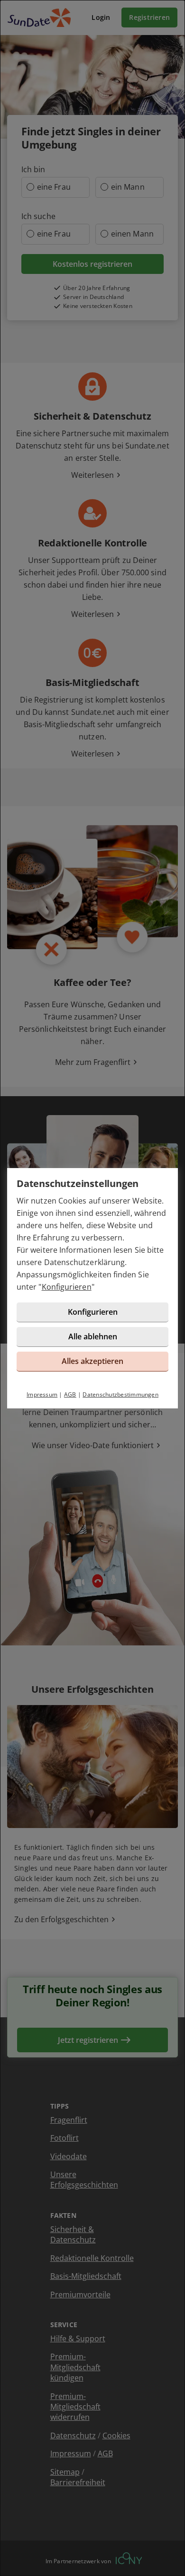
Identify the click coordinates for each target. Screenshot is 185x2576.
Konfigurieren (67, 1287)
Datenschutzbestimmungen (120, 1394)
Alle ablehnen (93, 1336)
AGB (70, 1394)
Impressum (42, 1394)
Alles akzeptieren (92, 1361)
